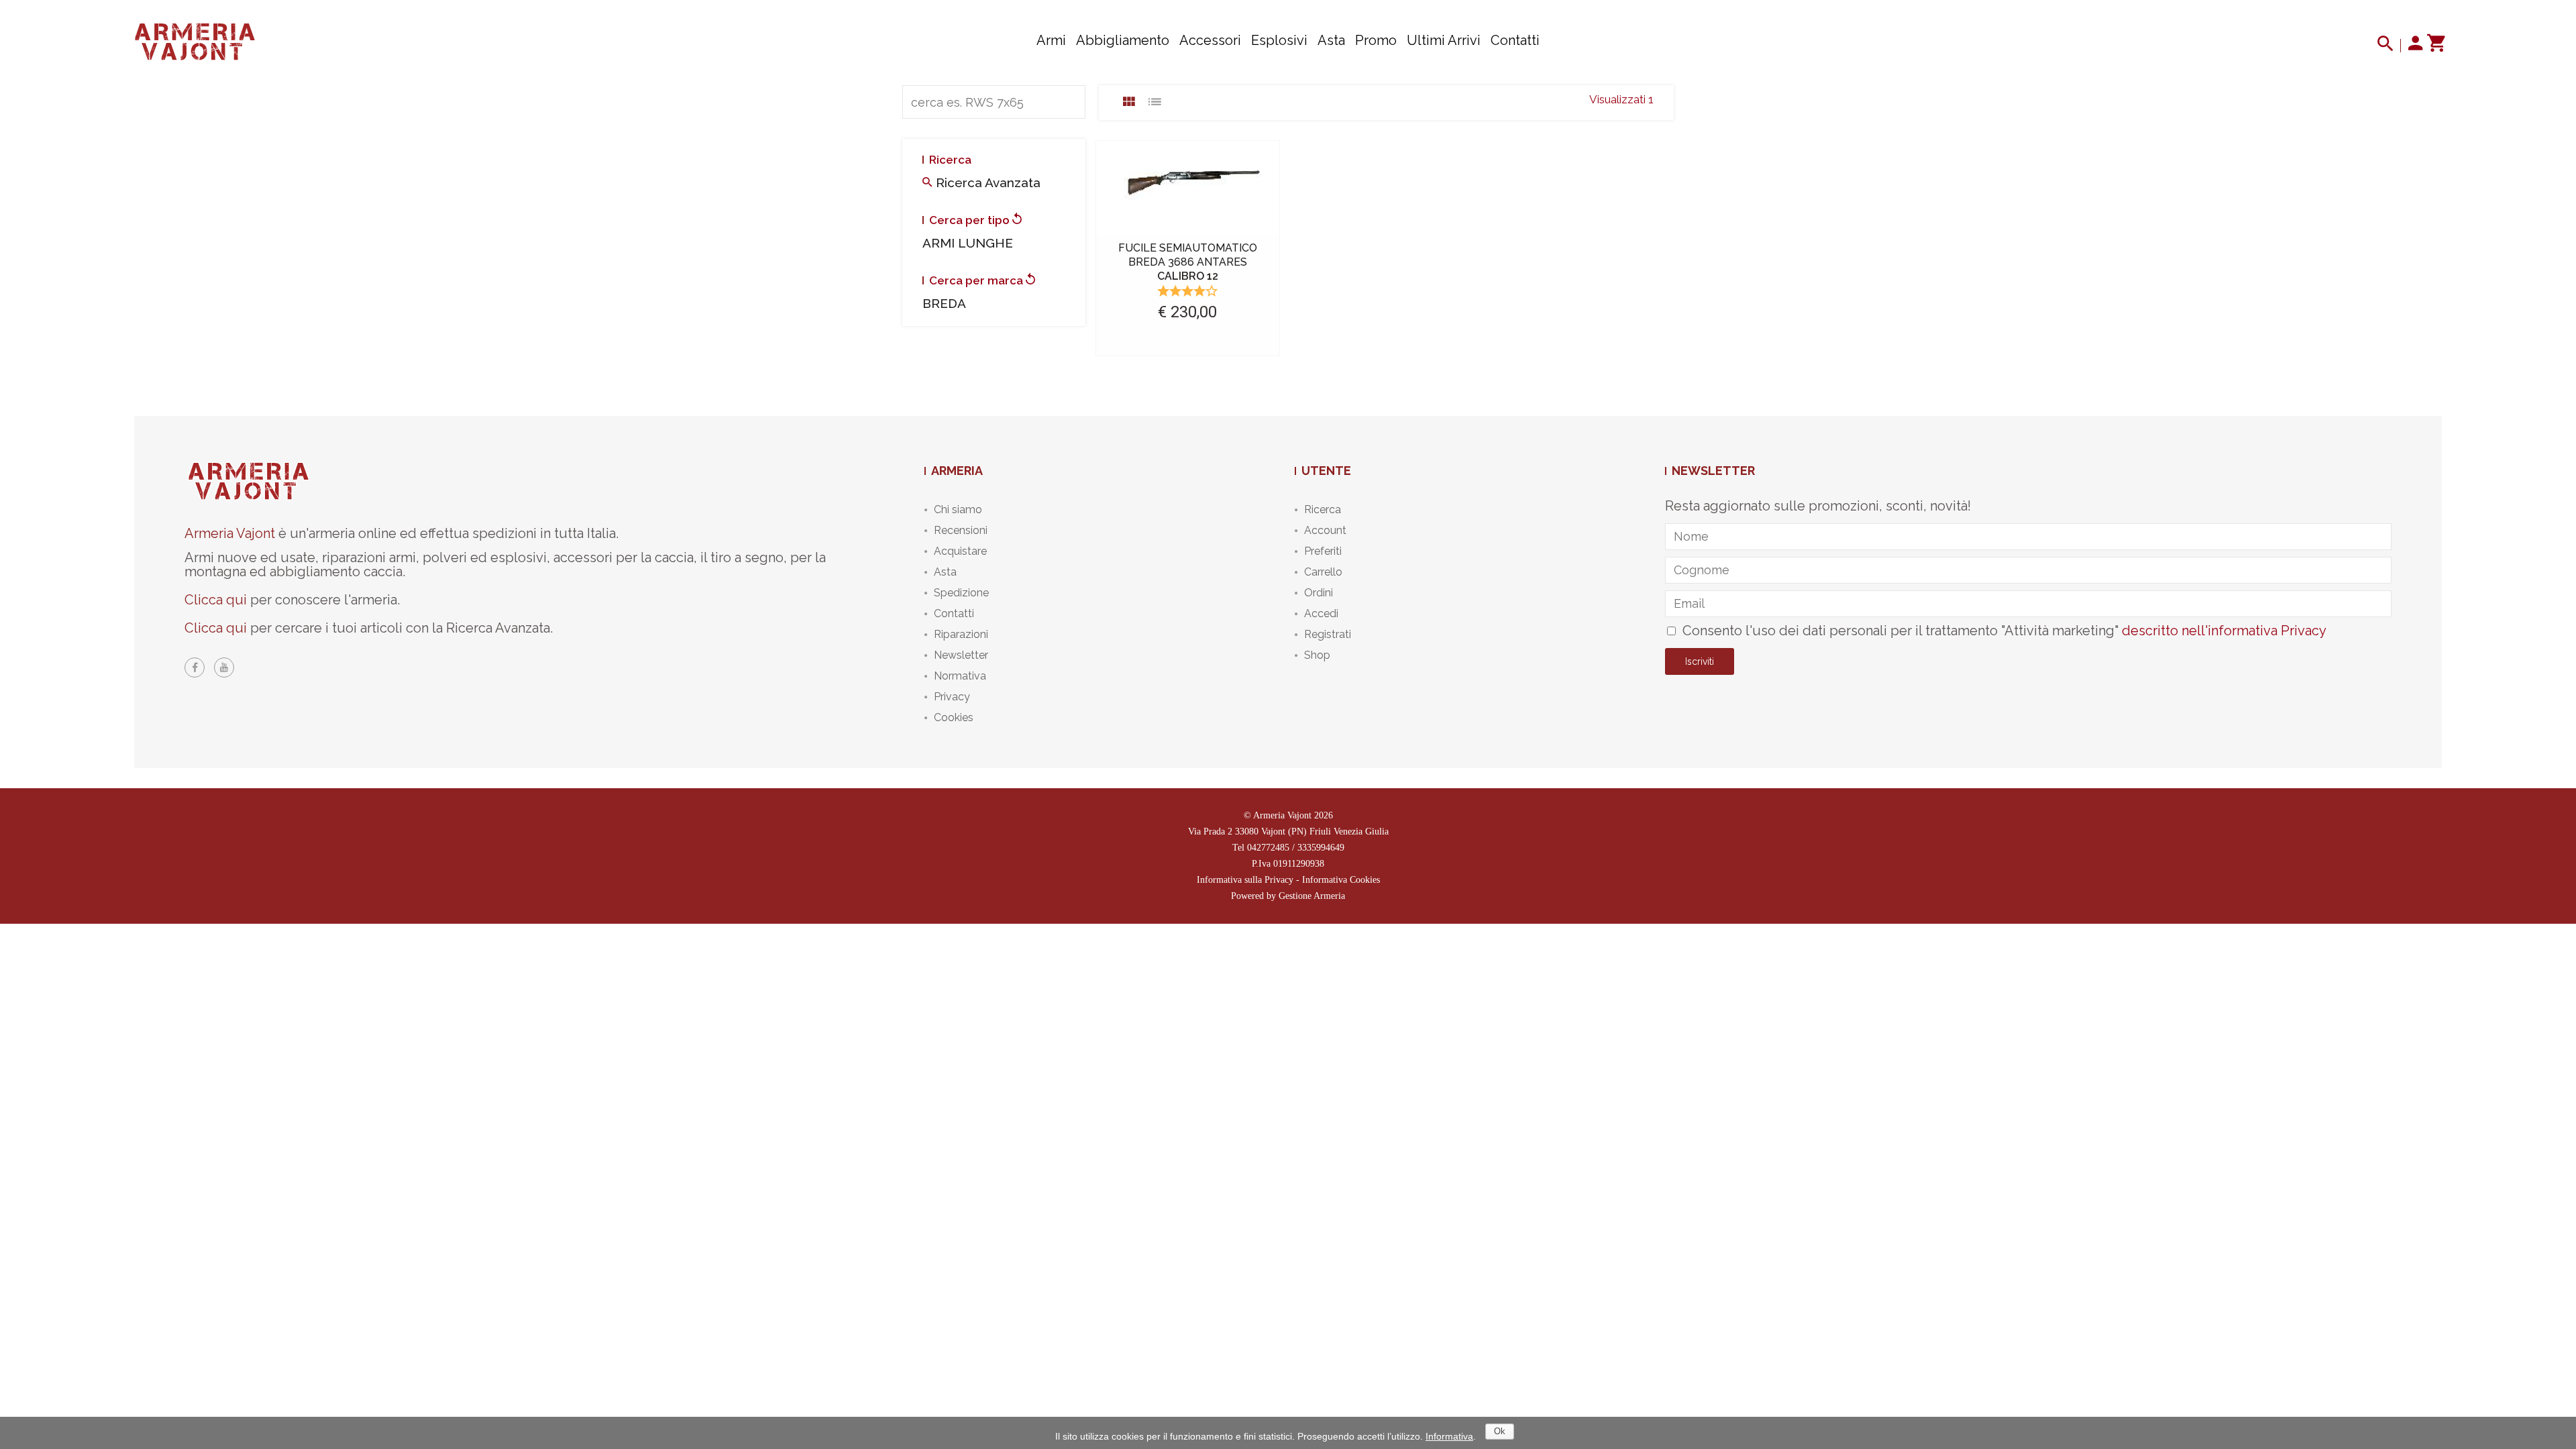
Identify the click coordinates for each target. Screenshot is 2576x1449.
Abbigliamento (1123, 40)
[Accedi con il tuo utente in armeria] (2416, 46)
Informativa (1449, 1436)
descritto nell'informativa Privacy (2224, 631)
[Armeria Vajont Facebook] (195, 667)
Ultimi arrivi (1444, 40)
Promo (1376, 40)
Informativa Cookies (1341, 880)
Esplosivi (1279, 40)
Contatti (1515, 40)
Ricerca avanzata (986, 182)
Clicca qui (216, 600)
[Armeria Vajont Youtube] (224, 667)
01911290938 (1299, 864)
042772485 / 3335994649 (1296, 848)
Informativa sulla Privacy (1245, 880)
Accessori (1210, 40)
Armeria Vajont (230, 533)
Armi (1051, 40)
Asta (1331, 40)
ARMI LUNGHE (968, 243)
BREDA (944, 303)
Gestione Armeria (1312, 896)
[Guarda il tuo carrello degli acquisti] (2435, 46)
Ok (1500, 1431)
